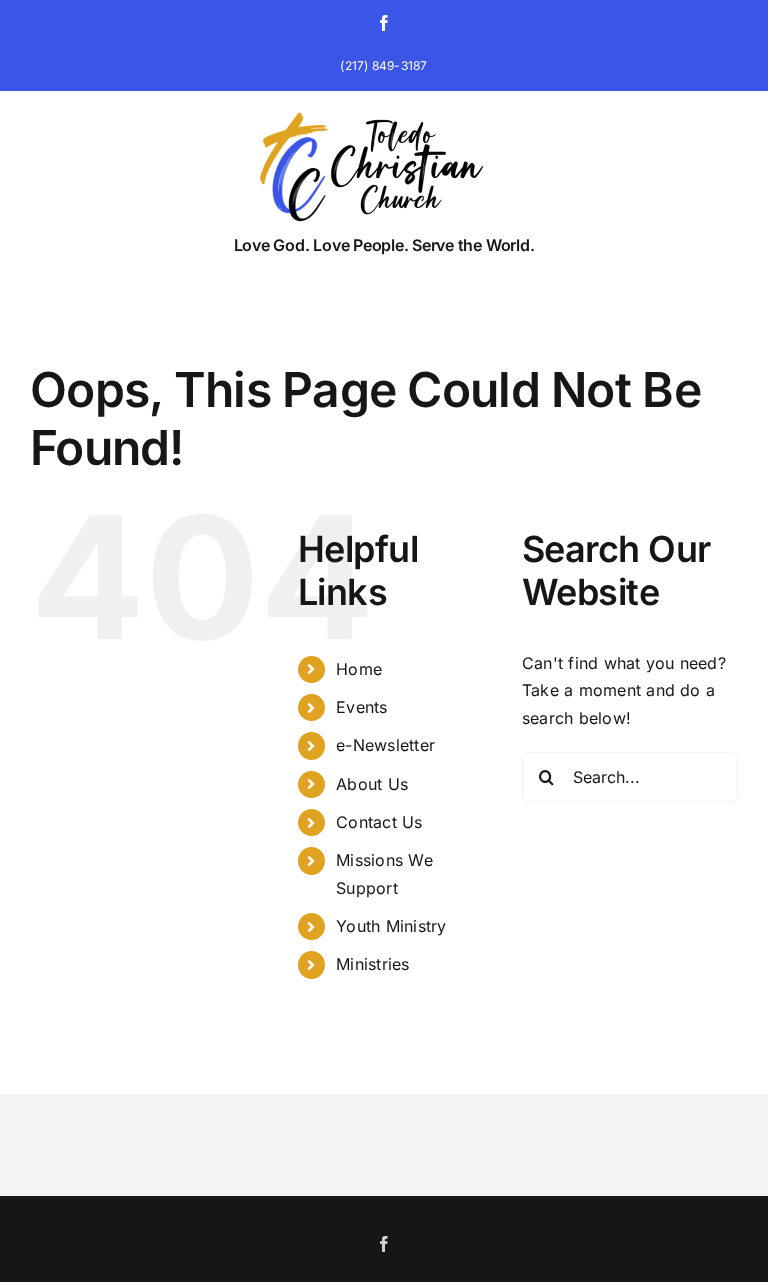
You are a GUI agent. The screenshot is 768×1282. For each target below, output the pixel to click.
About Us (372, 784)
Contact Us (379, 822)
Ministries (372, 964)
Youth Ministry (391, 926)
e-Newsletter (385, 745)
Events (361, 707)
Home (359, 669)
